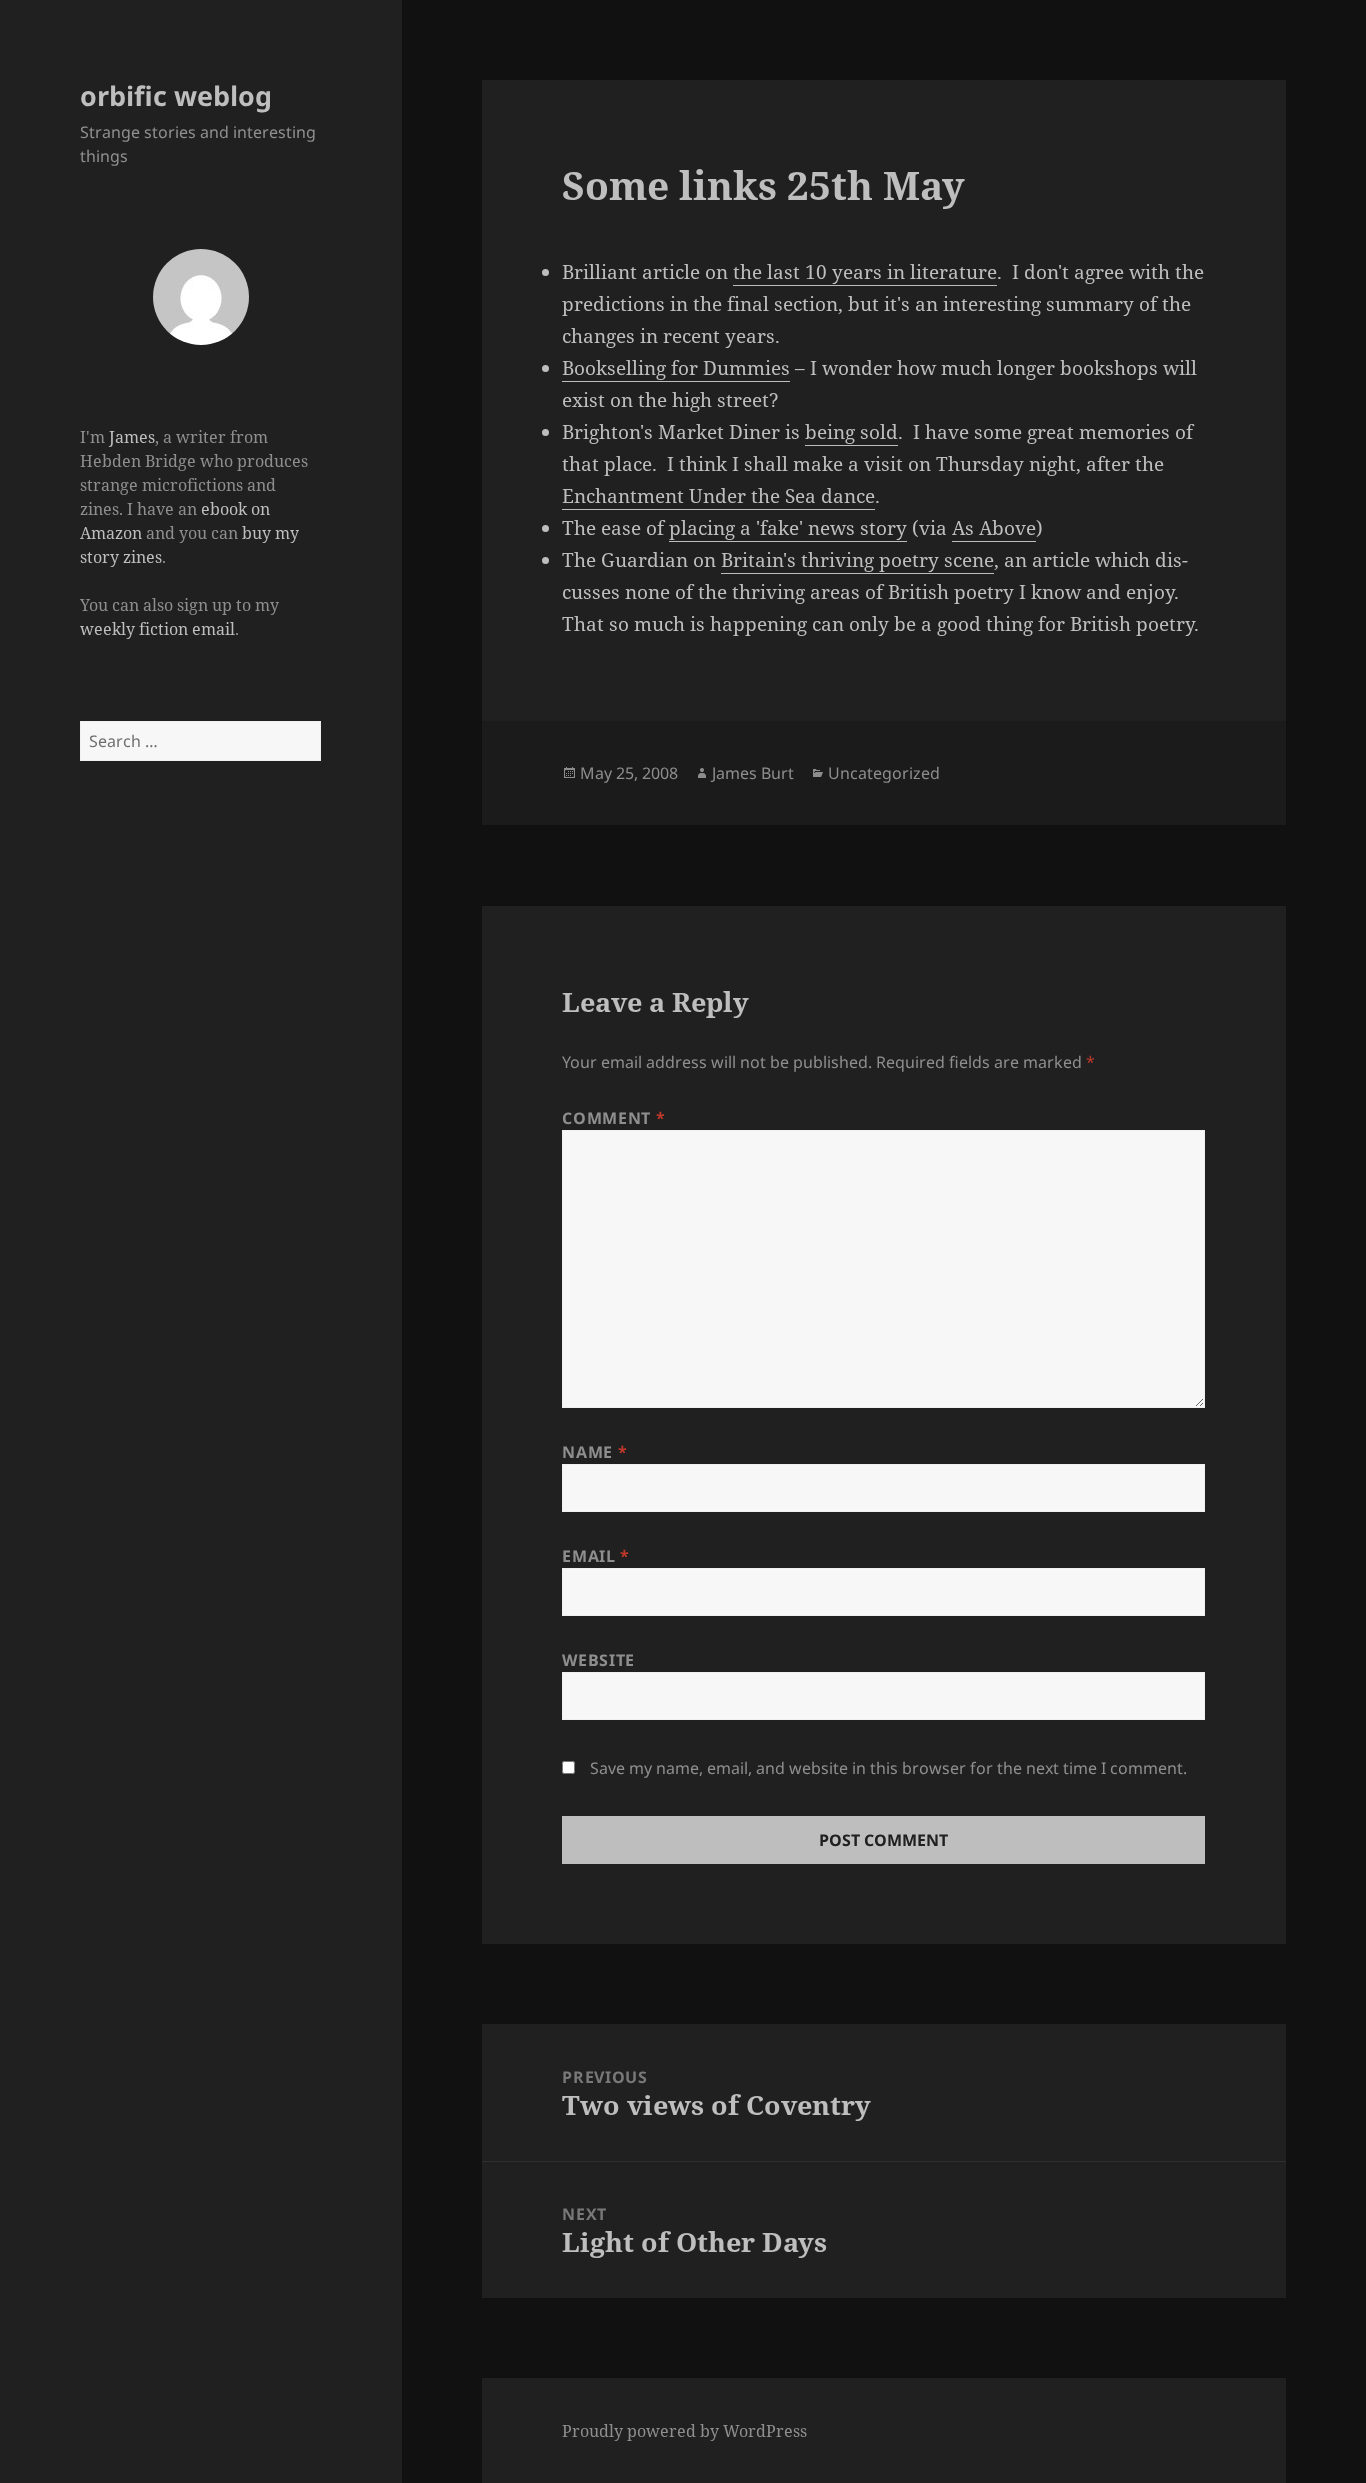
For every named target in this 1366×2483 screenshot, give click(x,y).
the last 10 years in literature (865, 272)
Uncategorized (884, 773)
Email (595, 1556)
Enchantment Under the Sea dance (718, 496)
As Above (994, 528)
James (132, 437)
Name (594, 1452)
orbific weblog (176, 95)
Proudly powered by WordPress (684, 2431)
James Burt (753, 773)
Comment (613, 1118)
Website (598, 1660)
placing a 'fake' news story (788, 528)
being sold (851, 432)
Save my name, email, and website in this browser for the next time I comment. (888, 1768)
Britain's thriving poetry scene (857, 560)
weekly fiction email (157, 629)
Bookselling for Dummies (676, 368)
